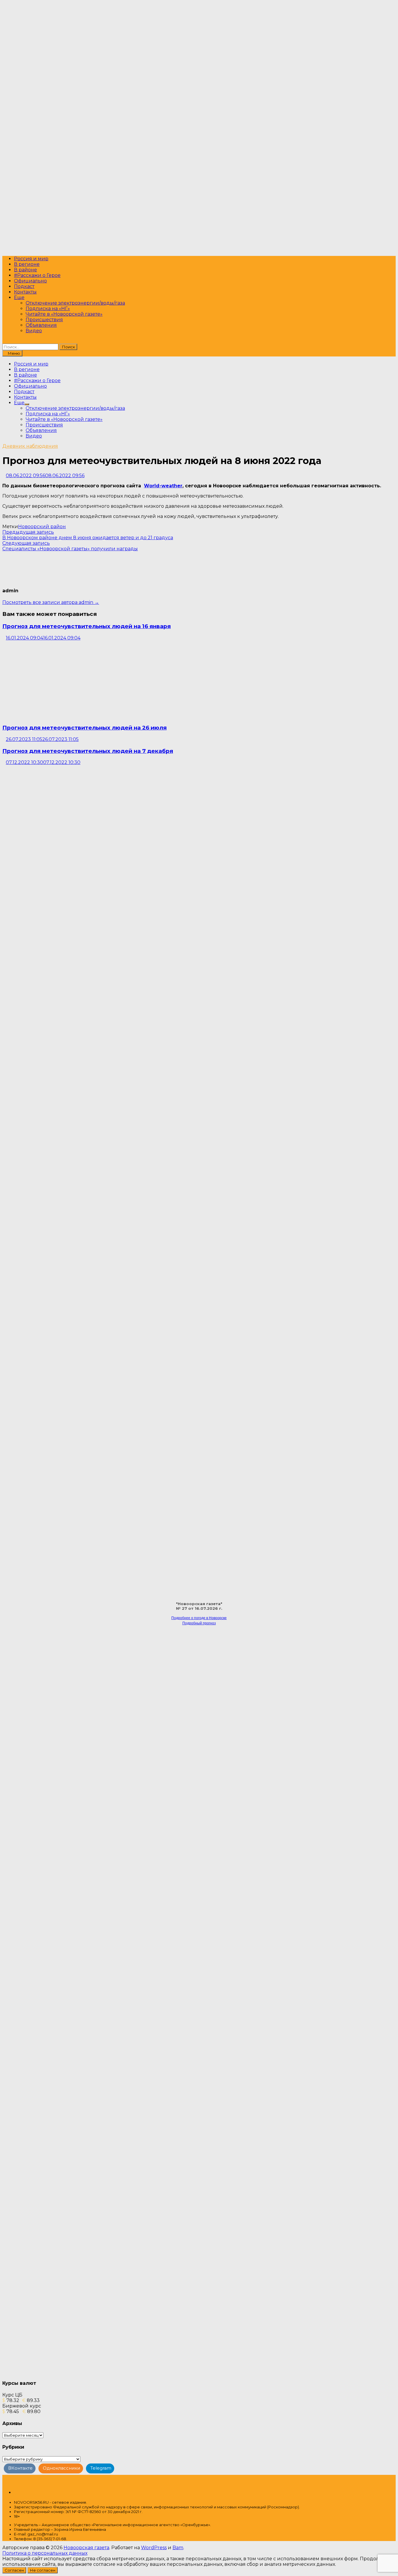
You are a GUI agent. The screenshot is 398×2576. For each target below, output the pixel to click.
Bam (178, 2548)
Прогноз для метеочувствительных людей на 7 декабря (88, 751)
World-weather (163, 486)
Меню (14, 353)
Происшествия (44, 320)
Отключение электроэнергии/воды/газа (75, 303)
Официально (30, 281)
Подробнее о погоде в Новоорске (199, 1618)
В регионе (27, 264)
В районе (25, 270)
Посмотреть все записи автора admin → (51, 602)
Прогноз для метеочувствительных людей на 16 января (87, 626)
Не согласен (43, 2570)
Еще (19, 297)
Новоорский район (42, 527)
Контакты (25, 292)
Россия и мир (31, 259)
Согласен (14, 2570)
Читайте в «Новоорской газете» (64, 314)
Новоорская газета (86, 2548)
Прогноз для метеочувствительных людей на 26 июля (84, 728)
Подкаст (24, 286)
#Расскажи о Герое (37, 275)
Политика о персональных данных (45, 2553)
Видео (34, 331)
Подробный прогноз (199, 1623)
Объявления (41, 325)
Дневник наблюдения (30, 446)
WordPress (154, 2548)
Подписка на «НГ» (48, 309)
